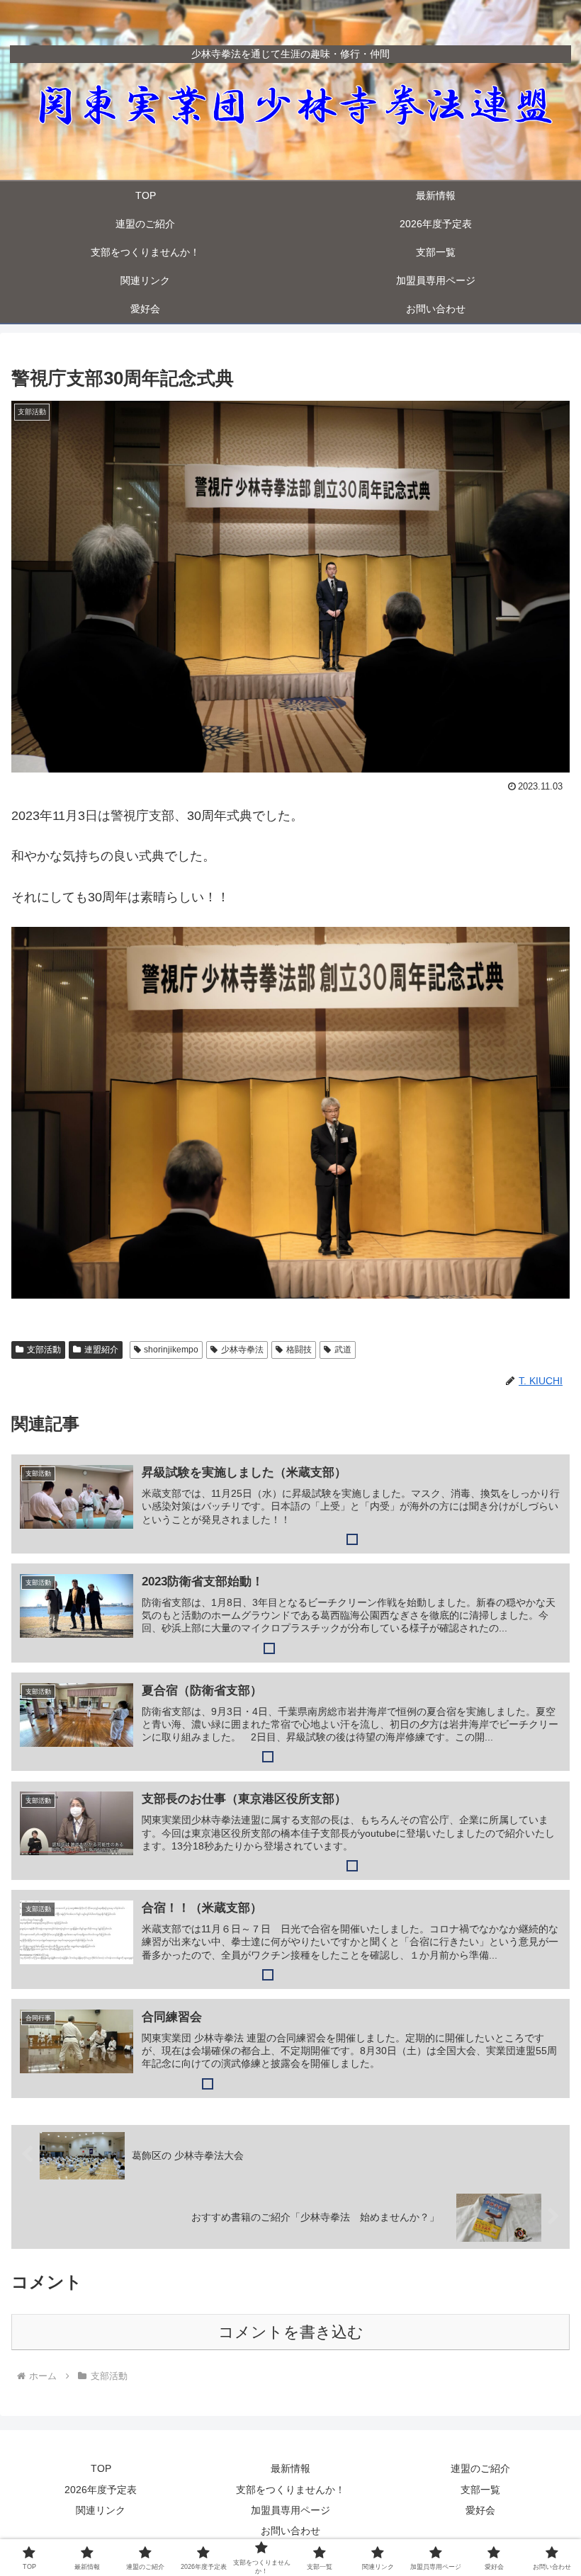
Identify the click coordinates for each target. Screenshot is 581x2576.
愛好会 (480, 2510)
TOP (101, 2468)
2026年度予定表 (101, 2490)
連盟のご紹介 (480, 2468)
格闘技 (299, 1350)
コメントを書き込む (291, 2332)
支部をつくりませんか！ (290, 2490)
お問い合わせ (290, 2531)
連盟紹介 (101, 1350)
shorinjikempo (171, 1350)
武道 (343, 1350)
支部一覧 (480, 2490)
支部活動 (44, 1350)
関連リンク (101, 2510)
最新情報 (290, 2468)
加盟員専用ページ (290, 2510)
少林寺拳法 (242, 1350)
